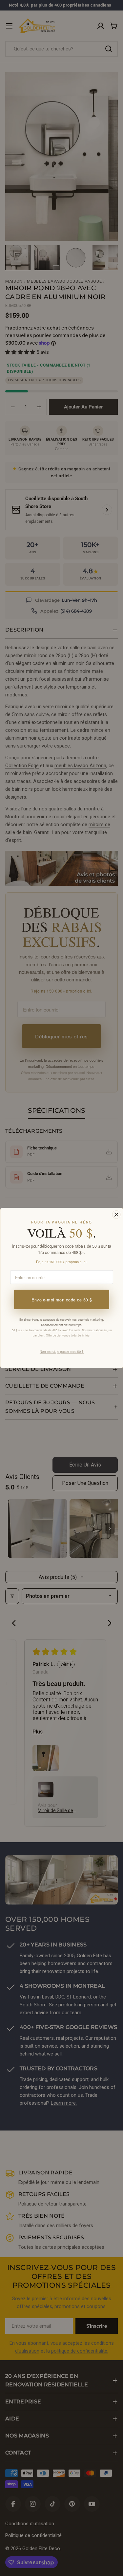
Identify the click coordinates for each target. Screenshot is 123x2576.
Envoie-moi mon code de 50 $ (61, 1299)
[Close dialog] (116, 1214)
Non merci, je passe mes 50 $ (61, 1352)
